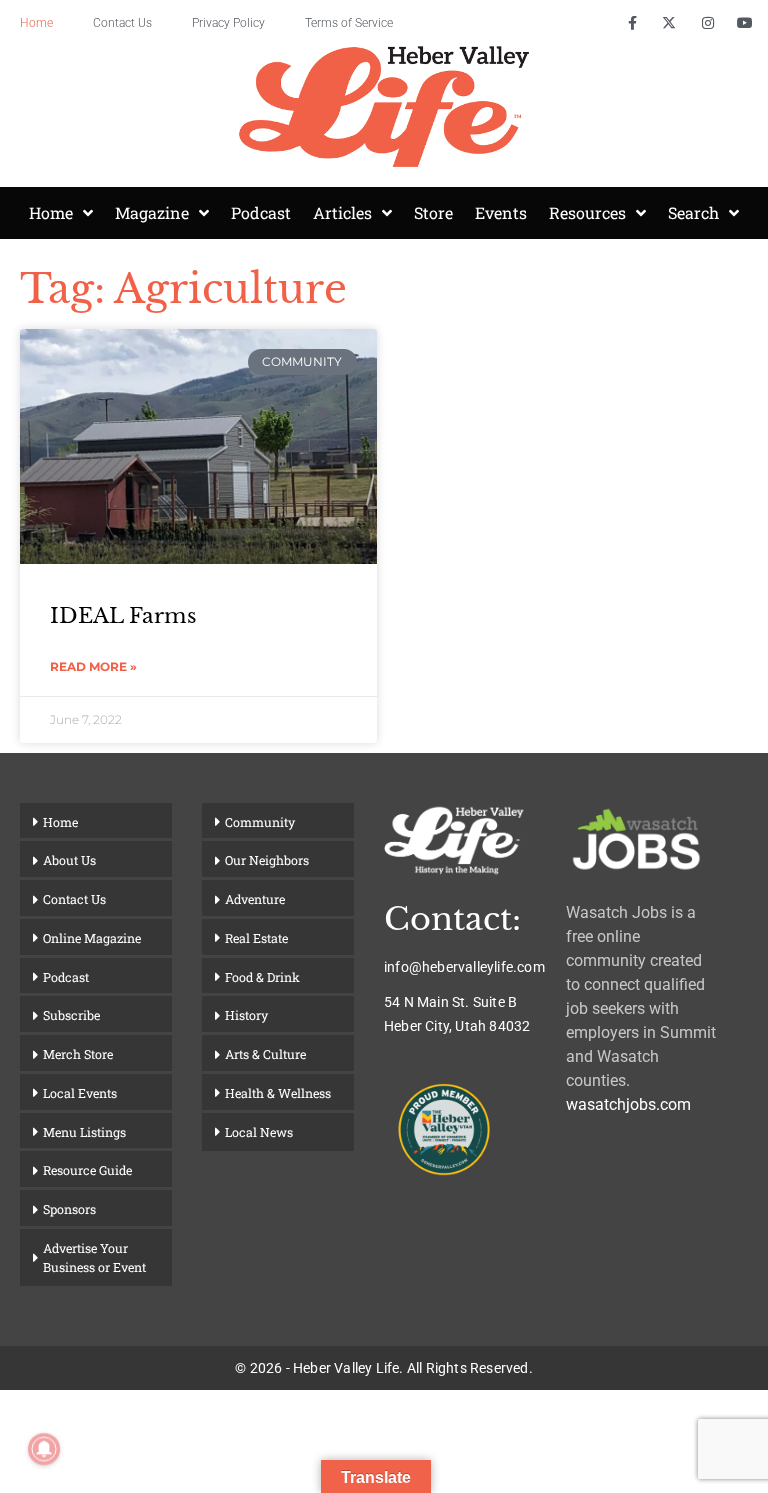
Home (36, 23)
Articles (342, 212)
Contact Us (122, 23)
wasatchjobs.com (628, 1104)
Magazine (152, 212)
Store (433, 212)
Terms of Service (349, 23)
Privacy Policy (228, 23)
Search (693, 212)
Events (501, 212)
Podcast (261, 212)
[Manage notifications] (44, 1449)
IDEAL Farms (123, 616)
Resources (587, 212)
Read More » (93, 666)
